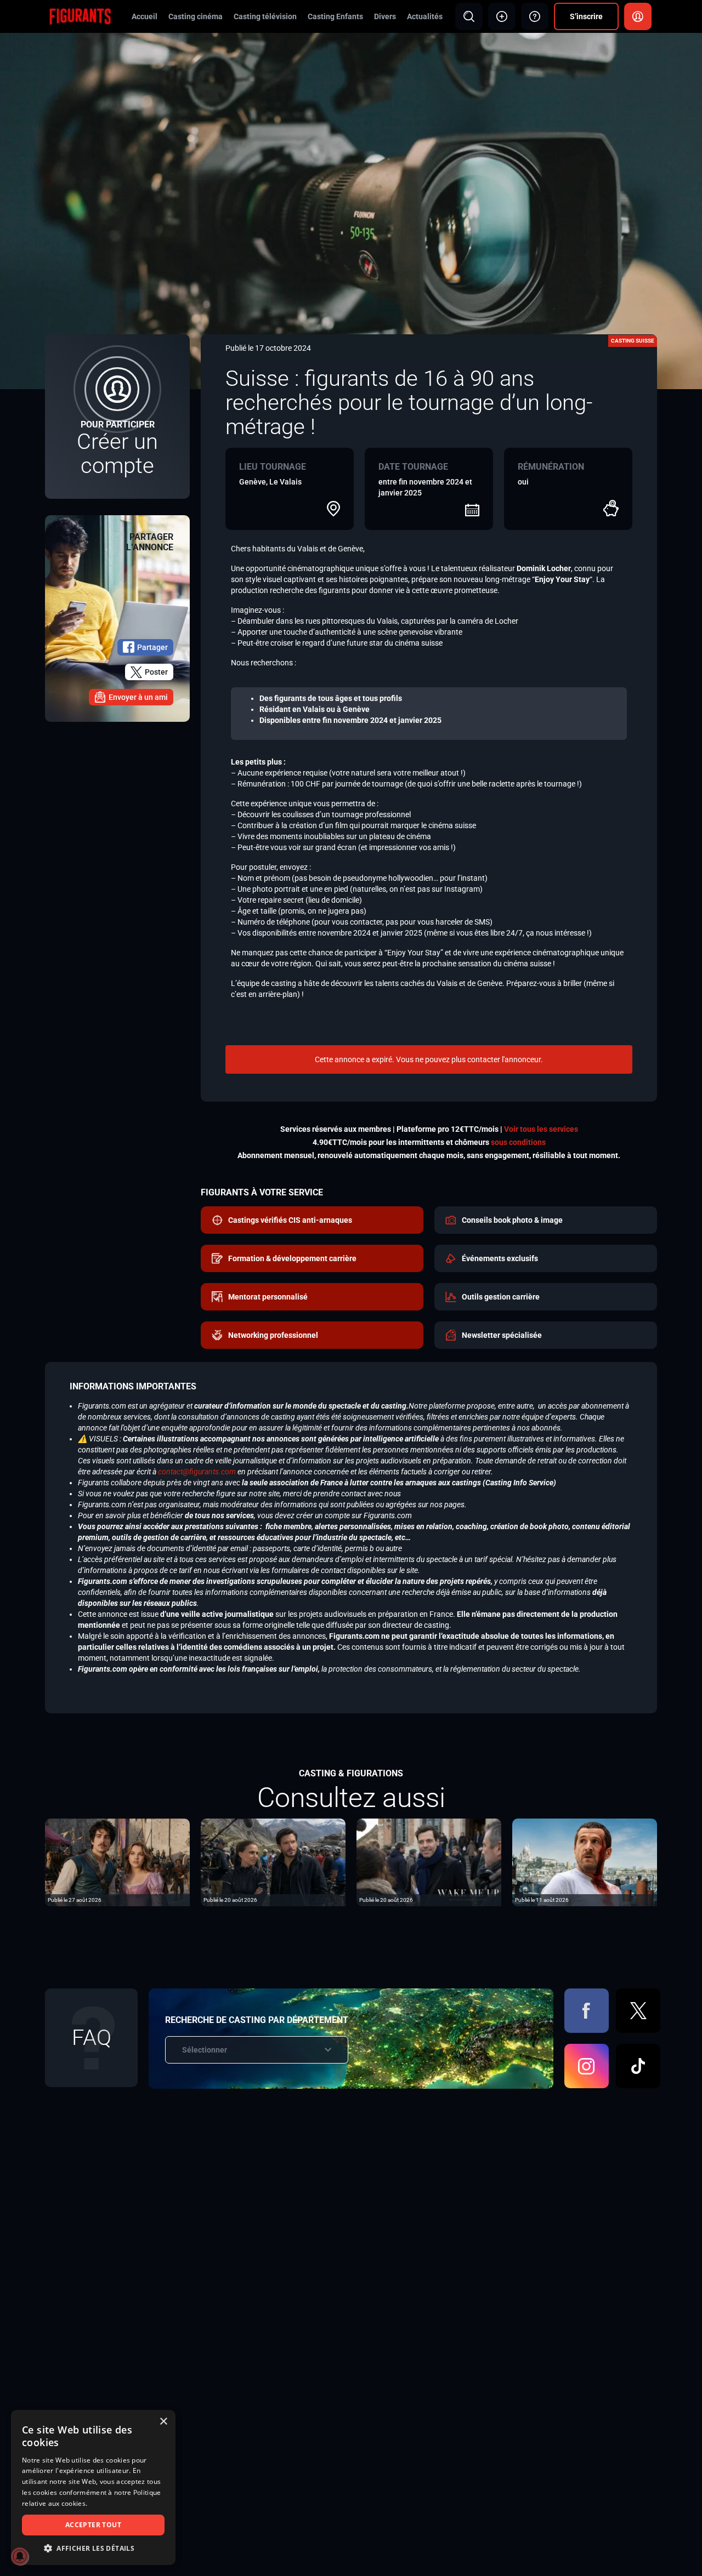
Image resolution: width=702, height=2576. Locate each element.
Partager (152, 647)
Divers (385, 16)
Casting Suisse (633, 341)
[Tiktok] (638, 2066)
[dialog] (93, 2487)
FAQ (92, 2038)
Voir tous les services (541, 1129)
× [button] (163, 2422)
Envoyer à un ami (138, 697)
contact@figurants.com (197, 1472)
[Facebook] (587, 2011)
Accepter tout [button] (93, 2525)
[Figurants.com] (80, 16)
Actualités (425, 16)
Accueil (145, 16)
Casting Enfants (335, 16)
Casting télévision (265, 16)
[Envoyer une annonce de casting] (502, 16)
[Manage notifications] (20, 2556)
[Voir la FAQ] (535, 16)
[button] (93, 2548)
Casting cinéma (196, 16)
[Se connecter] (638, 16)
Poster (156, 672)
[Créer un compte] (117, 417)
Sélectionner (205, 2050)
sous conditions (518, 1142)
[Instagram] (587, 2066)
